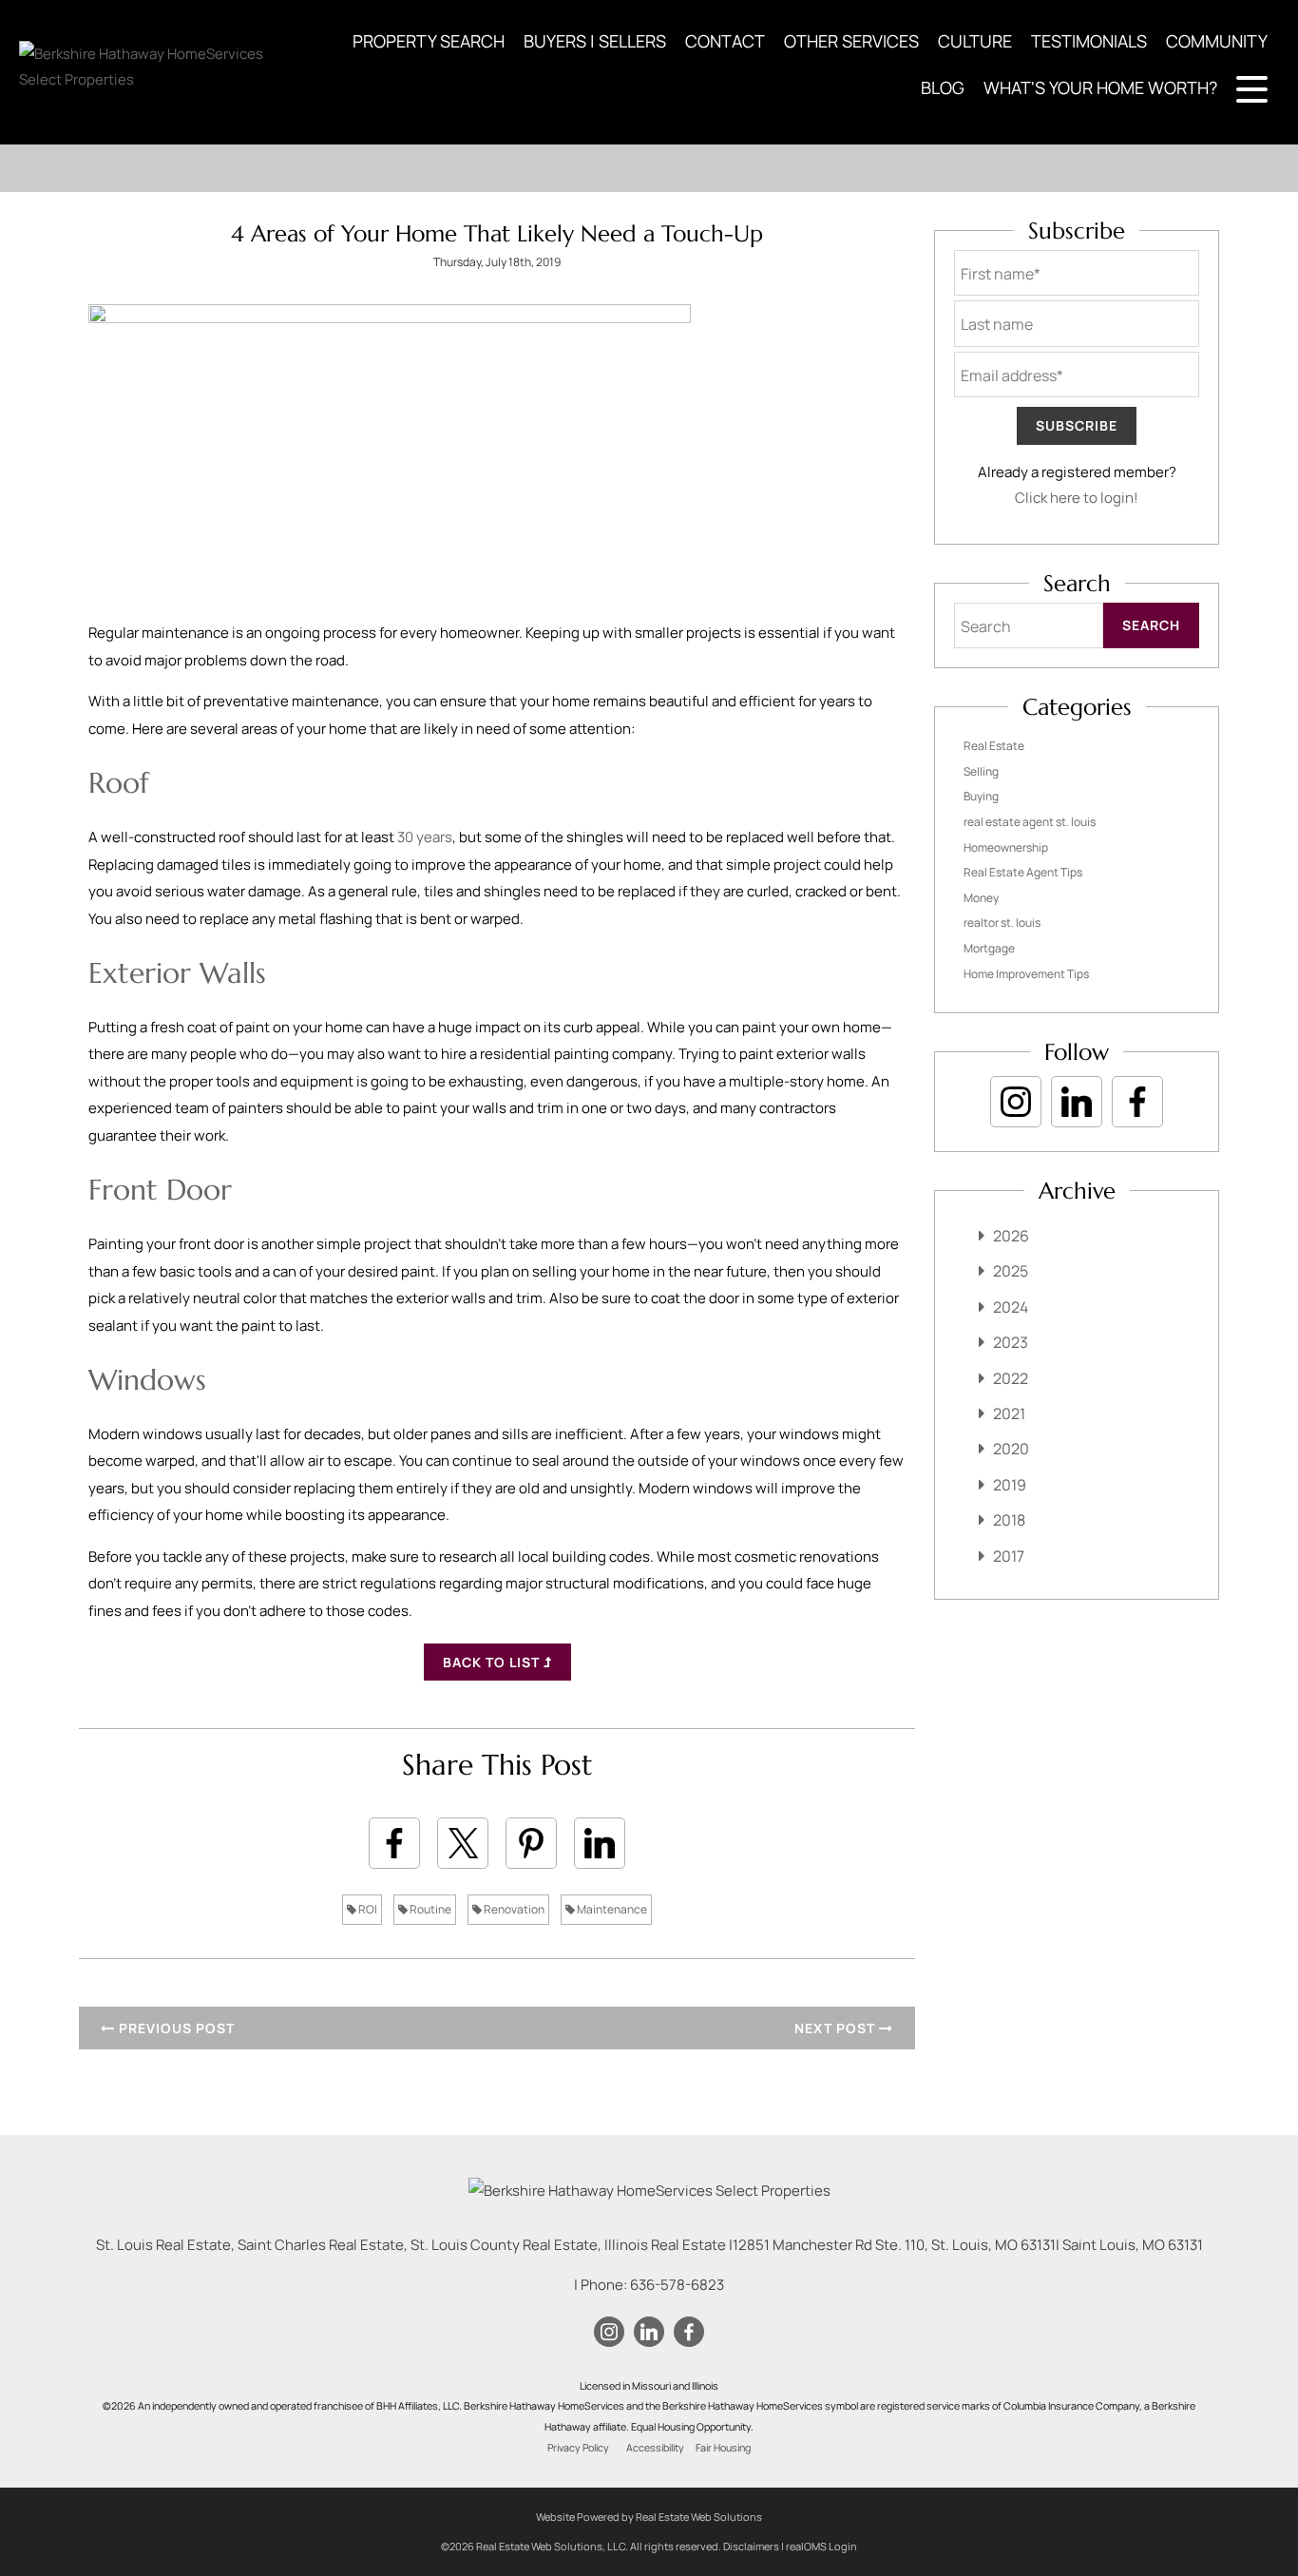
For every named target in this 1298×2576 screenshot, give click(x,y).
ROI (367, 1909)
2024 (1011, 1307)
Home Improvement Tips (1026, 974)
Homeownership (1006, 847)
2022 (1011, 1378)
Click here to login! (1077, 498)
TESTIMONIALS (1089, 41)
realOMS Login (821, 2546)
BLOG (943, 87)
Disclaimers (751, 2546)
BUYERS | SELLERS (595, 41)
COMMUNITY (1217, 41)
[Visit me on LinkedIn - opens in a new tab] (1077, 1102)
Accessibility (655, 2448)
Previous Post (175, 2028)
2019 (1010, 1485)
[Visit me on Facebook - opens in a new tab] (1137, 1102)
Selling (981, 771)
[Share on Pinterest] (531, 1843)
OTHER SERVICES (851, 41)
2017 (1009, 1556)
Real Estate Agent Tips (1023, 872)
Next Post (837, 2028)
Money (981, 898)
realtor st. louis (1002, 923)
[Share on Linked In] (600, 1843)
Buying (981, 796)
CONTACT (725, 41)
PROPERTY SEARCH (429, 41)
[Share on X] (463, 1843)
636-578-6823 (677, 2285)
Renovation (513, 1909)
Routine (429, 1909)
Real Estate (994, 746)
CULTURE (975, 41)
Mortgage (989, 948)
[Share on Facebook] (394, 1843)
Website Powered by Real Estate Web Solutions (649, 2517)
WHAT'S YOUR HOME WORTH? (1100, 87)
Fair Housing (723, 2448)
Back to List (493, 1662)
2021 (1009, 1413)
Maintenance (611, 1909)
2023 (1011, 1342)
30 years (425, 837)
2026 (1011, 1236)
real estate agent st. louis (1030, 822)
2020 (1011, 1449)
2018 (1009, 1520)
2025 (1011, 1271)
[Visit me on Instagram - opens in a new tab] (1016, 1102)
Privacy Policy (578, 2448)
